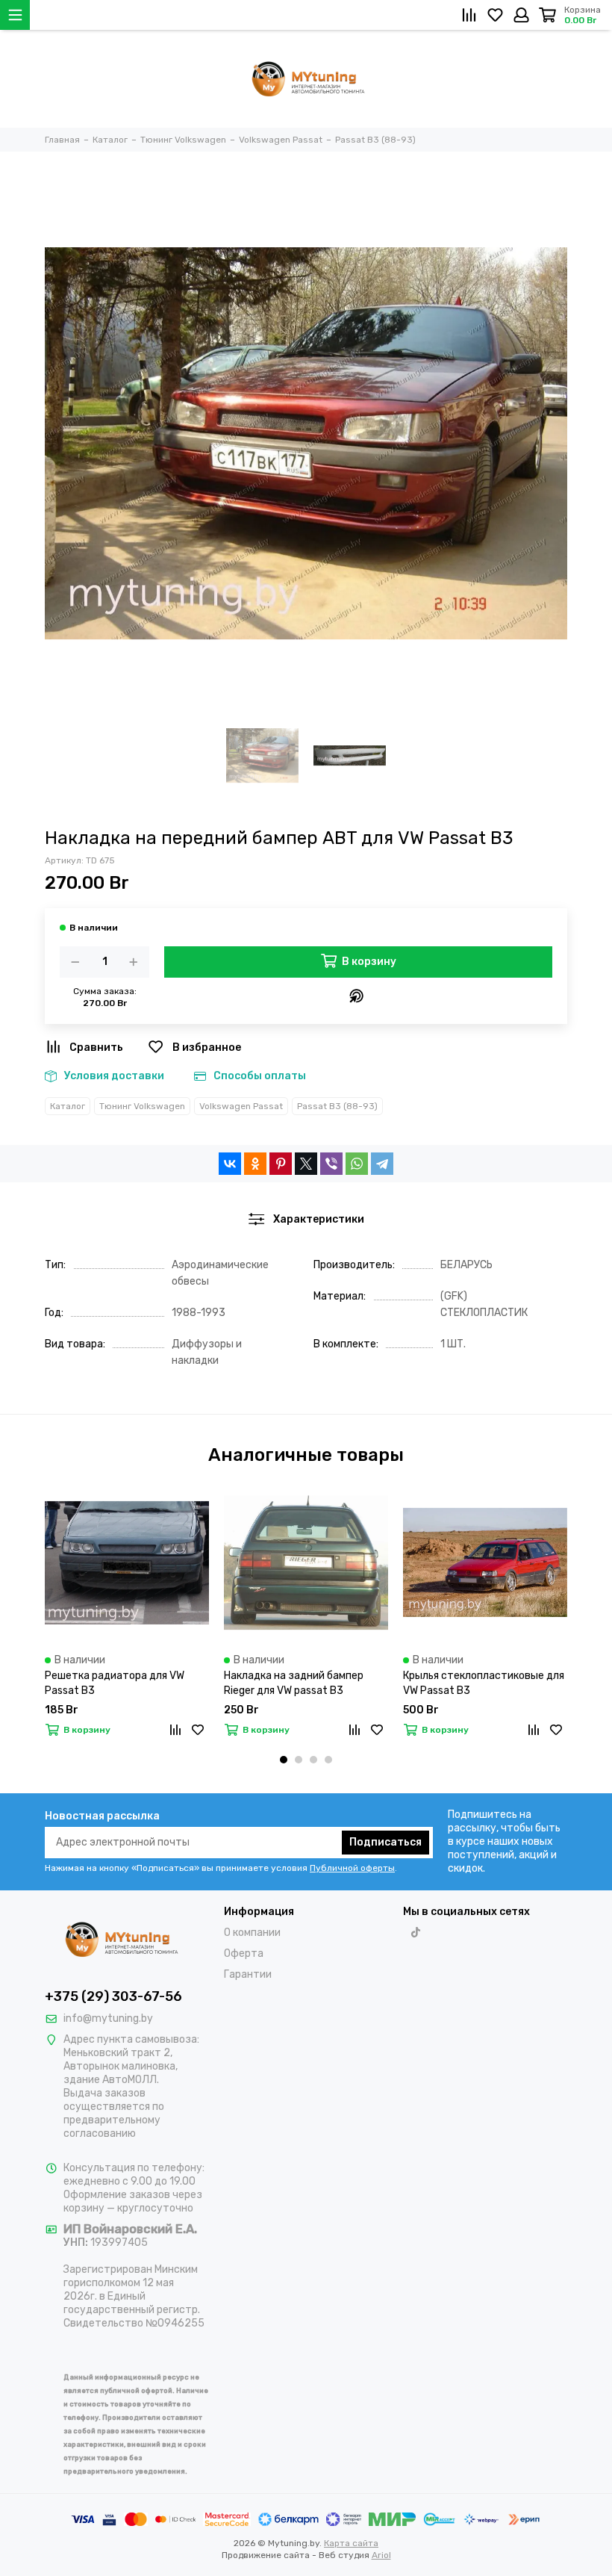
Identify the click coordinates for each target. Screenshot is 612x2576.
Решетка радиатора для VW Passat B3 (115, 1683)
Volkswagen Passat (241, 1106)
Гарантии (248, 1974)
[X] (306, 1164)
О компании (252, 1933)
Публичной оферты (352, 1868)
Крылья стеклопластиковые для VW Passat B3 (484, 1683)
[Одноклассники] (255, 1164)
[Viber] (331, 1164)
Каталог (68, 1106)
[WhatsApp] (357, 1164)
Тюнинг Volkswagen (142, 1106)
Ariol (381, 2555)
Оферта (244, 1953)
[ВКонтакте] (230, 1164)
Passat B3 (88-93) (337, 1106)
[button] (284, 1760)
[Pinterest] (281, 1164)
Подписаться (385, 1842)
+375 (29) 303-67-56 (113, 1996)
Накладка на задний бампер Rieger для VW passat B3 (294, 1683)
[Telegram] (382, 1164)
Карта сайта (351, 2543)
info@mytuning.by (108, 2018)
